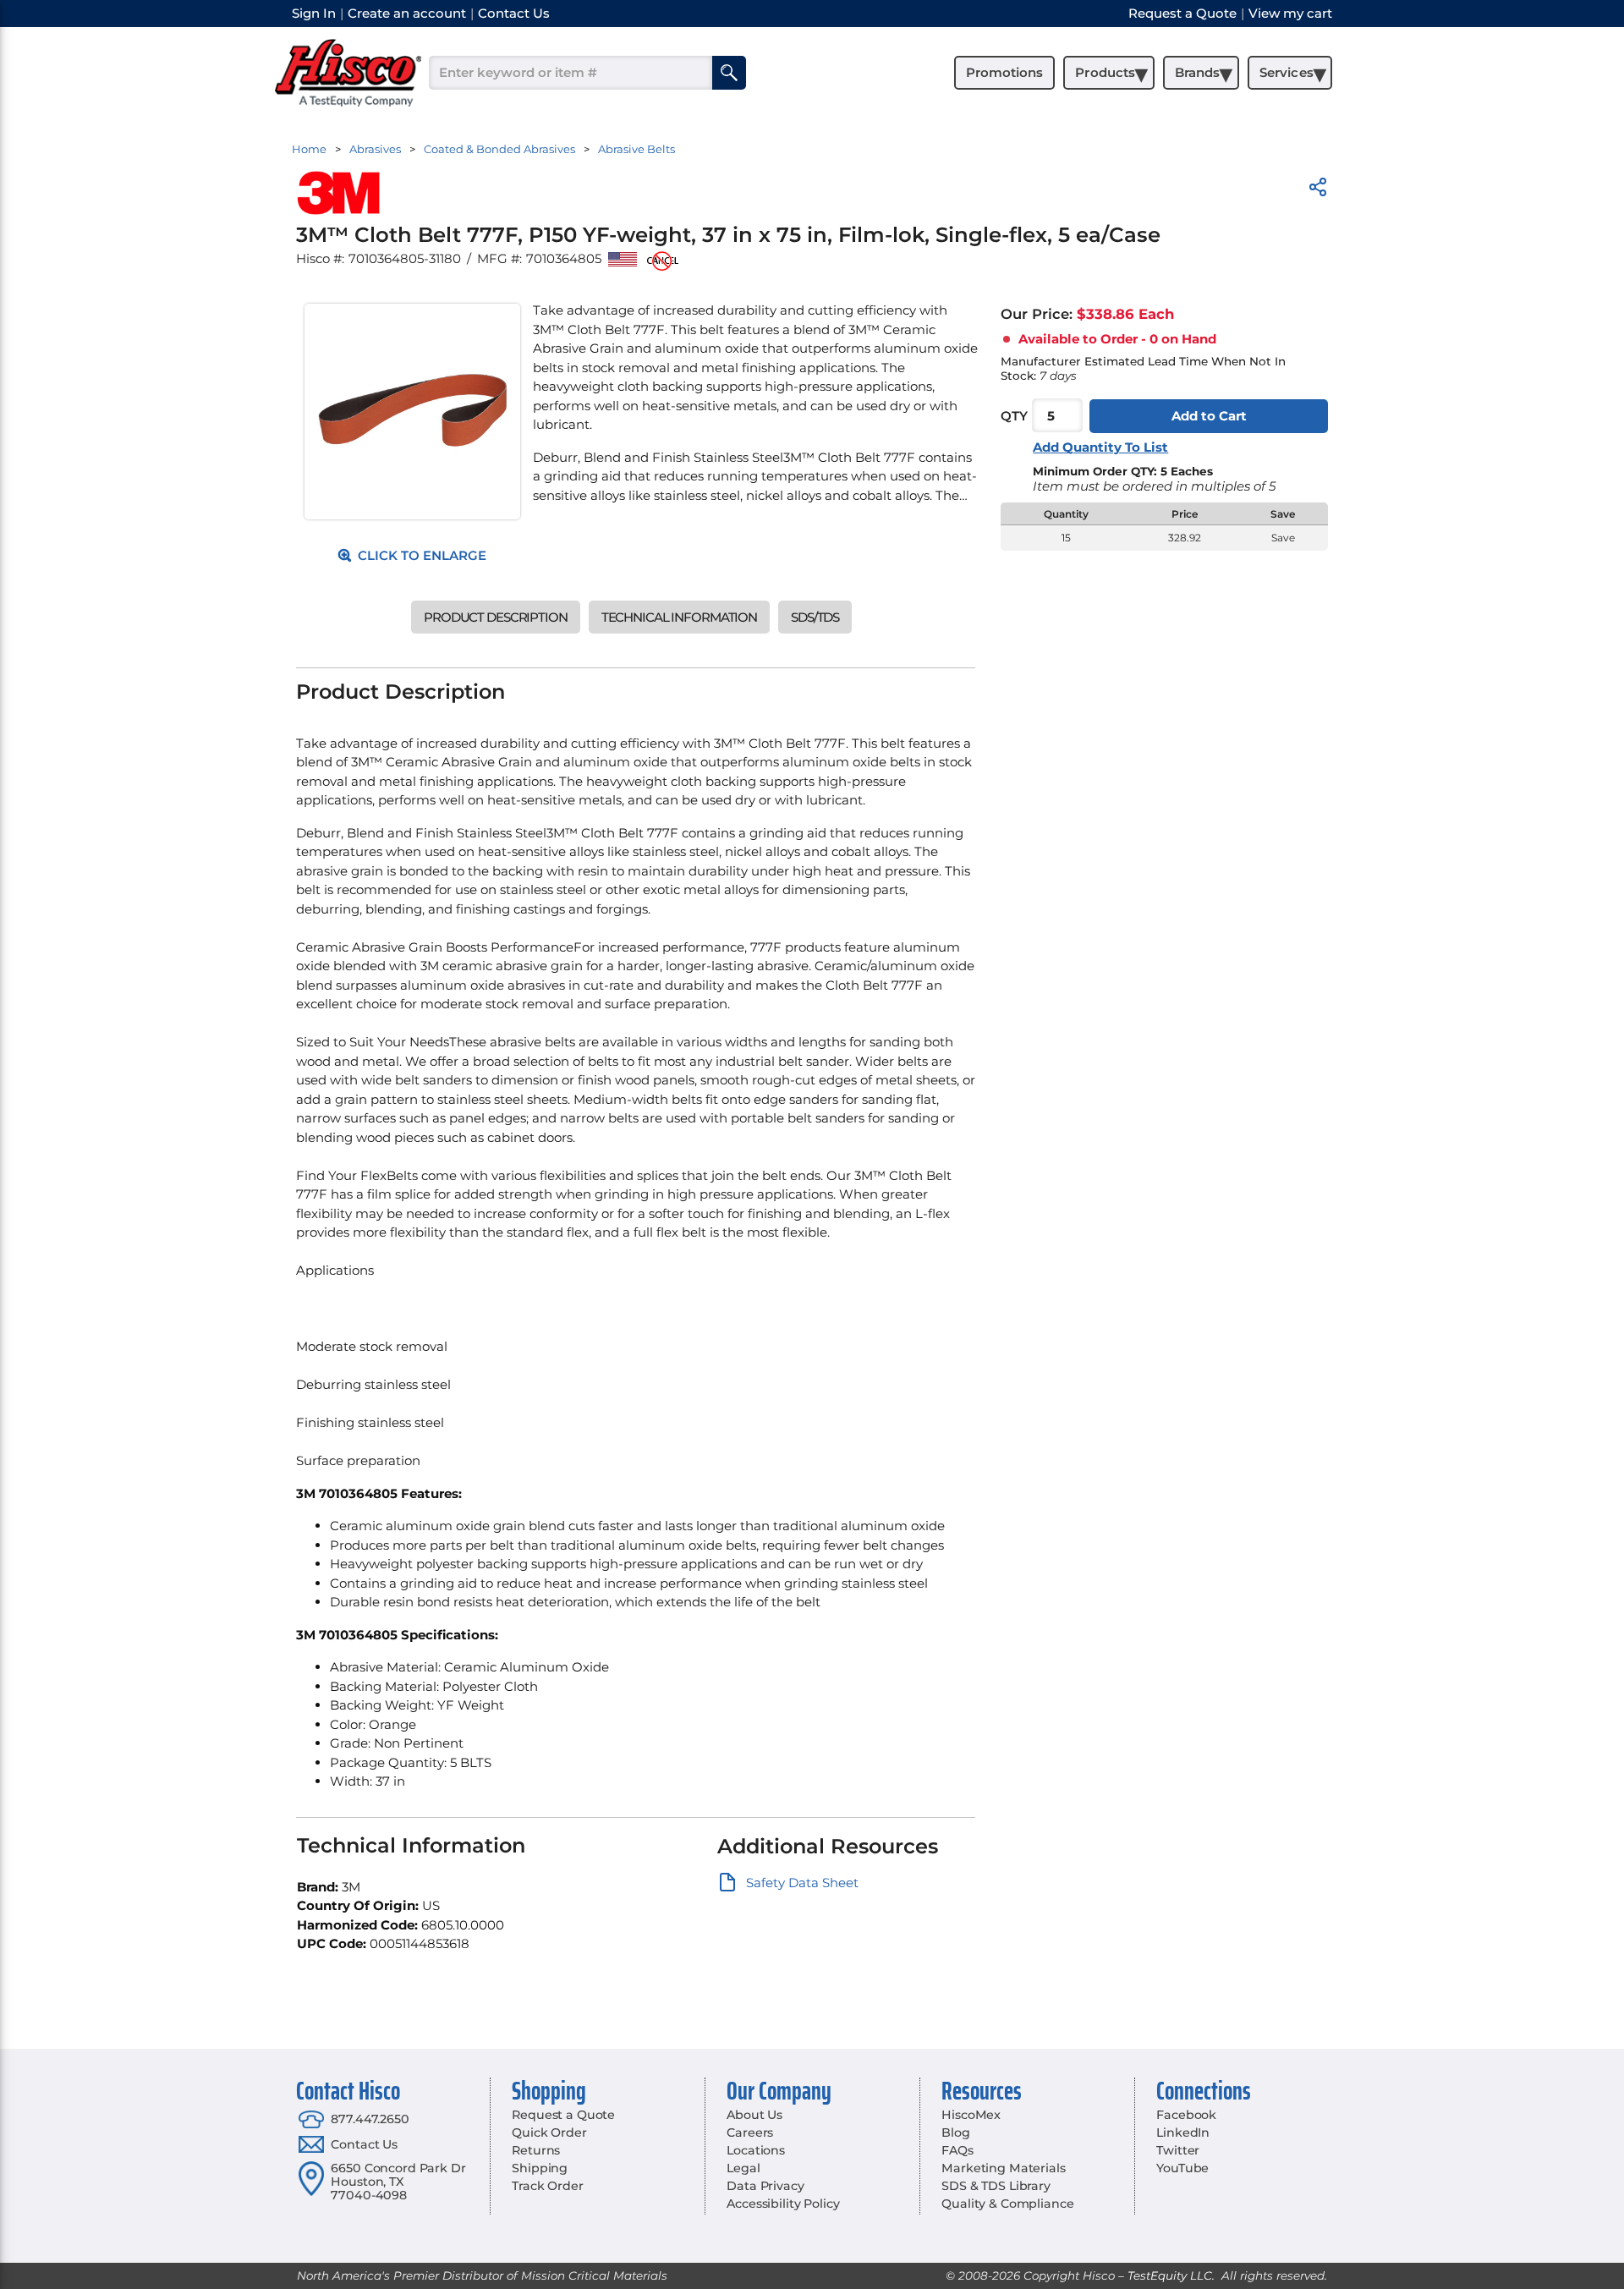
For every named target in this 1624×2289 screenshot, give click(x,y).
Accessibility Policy (783, 2204)
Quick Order (549, 2133)
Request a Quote (563, 2115)
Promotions (1004, 72)
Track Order (547, 2186)
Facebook (1186, 2115)
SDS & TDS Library (996, 2186)
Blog (955, 2133)
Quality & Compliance (1007, 2204)
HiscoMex (971, 2115)
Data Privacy (765, 2186)
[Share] (1318, 190)
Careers (750, 2133)
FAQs (957, 2150)
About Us (754, 2115)
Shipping (540, 2168)
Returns (536, 2150)
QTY (1014, 416)
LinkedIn (1183, 2133)
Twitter (1178, 2150)
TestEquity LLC (1170, 2275)
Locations (756, 2150)
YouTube (1182, 2168)
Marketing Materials (1003, 2168)
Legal (743, 2168)
